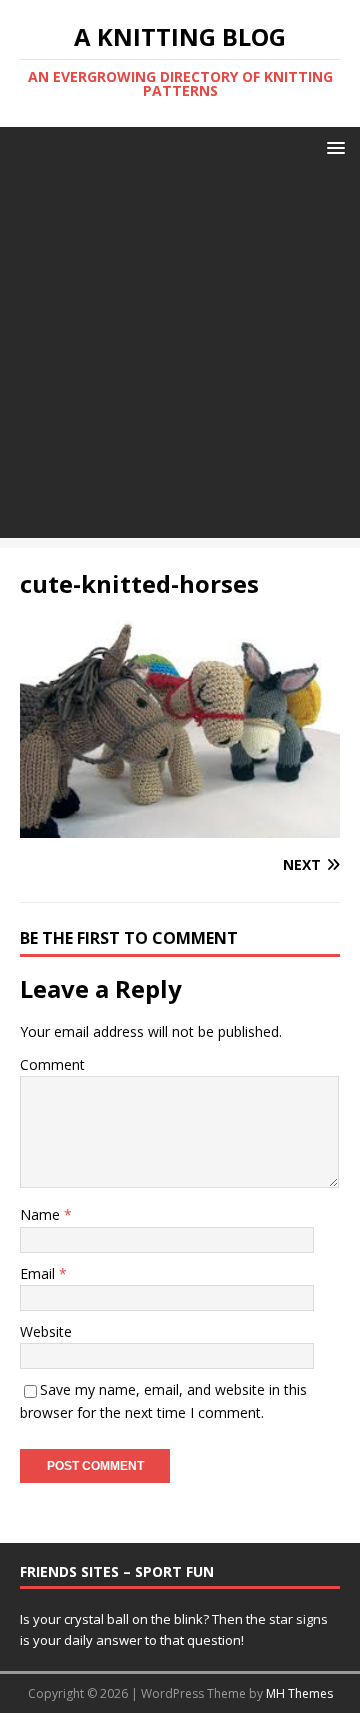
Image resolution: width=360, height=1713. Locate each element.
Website (46, 1331)
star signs (298, 1619)
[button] (332, 146)
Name (42, 1214)
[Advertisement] (180, 358)
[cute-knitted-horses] (180, 826)
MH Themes (299, 1693)
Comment (52, 1064)
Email (39, 1273)
